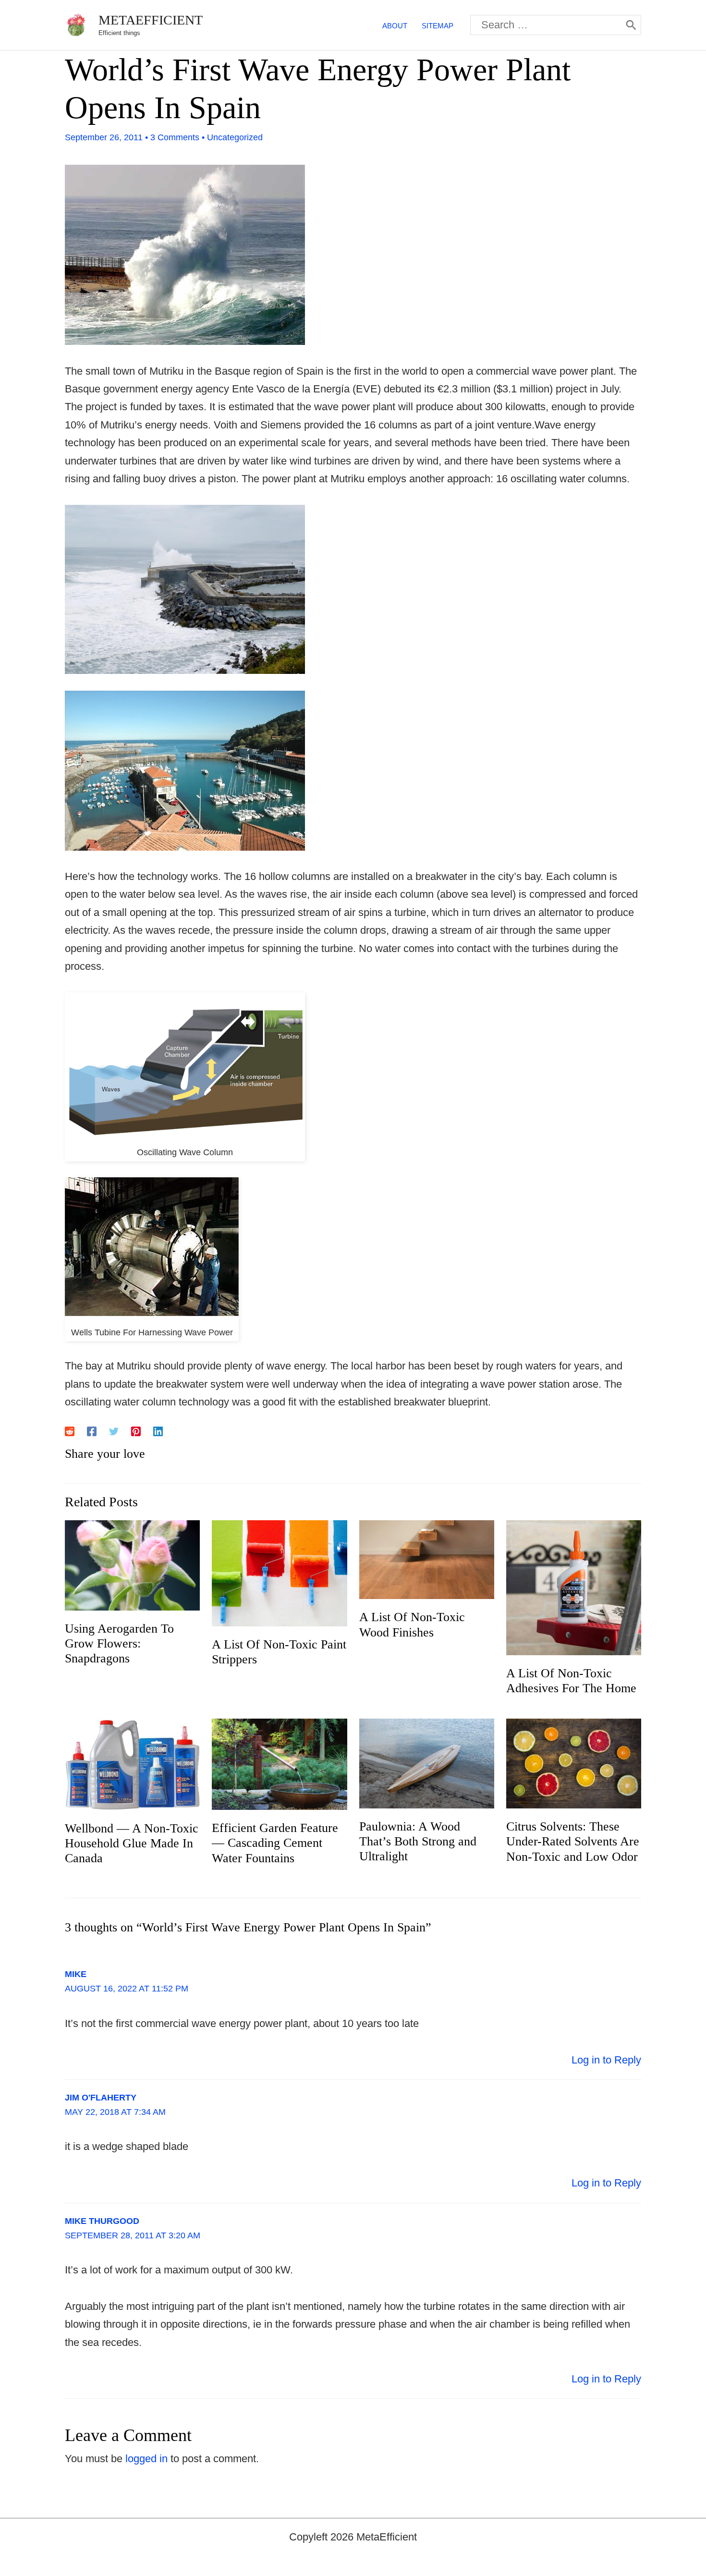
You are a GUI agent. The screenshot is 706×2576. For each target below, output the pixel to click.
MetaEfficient (151, 20)
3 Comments (175, 137)
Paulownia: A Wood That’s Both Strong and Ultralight (418, 1841)
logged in (146, 2459)
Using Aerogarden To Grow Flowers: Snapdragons (119, 1643)
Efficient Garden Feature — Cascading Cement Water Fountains (275, 1843)
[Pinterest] (136, 1430)
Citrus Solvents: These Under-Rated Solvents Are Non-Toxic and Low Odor (573, 1841)
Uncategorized (235, 137)
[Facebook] (92, 1430)
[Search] (631, 25)
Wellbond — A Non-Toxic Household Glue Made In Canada (132, 1843)
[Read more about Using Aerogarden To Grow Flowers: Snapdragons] (132, 1565)
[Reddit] (70, 1430)
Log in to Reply (606, 2060)
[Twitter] (114, 1430)
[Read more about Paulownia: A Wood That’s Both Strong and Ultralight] (427, 1763)
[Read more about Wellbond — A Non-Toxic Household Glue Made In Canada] (132, 1764)
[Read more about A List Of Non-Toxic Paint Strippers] (279, 1572)
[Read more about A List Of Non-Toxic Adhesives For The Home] (574, 1587)
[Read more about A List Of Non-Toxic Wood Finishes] (427, 1559)
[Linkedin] (158, 1430)
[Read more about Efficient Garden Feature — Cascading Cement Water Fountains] (279, 1764)
